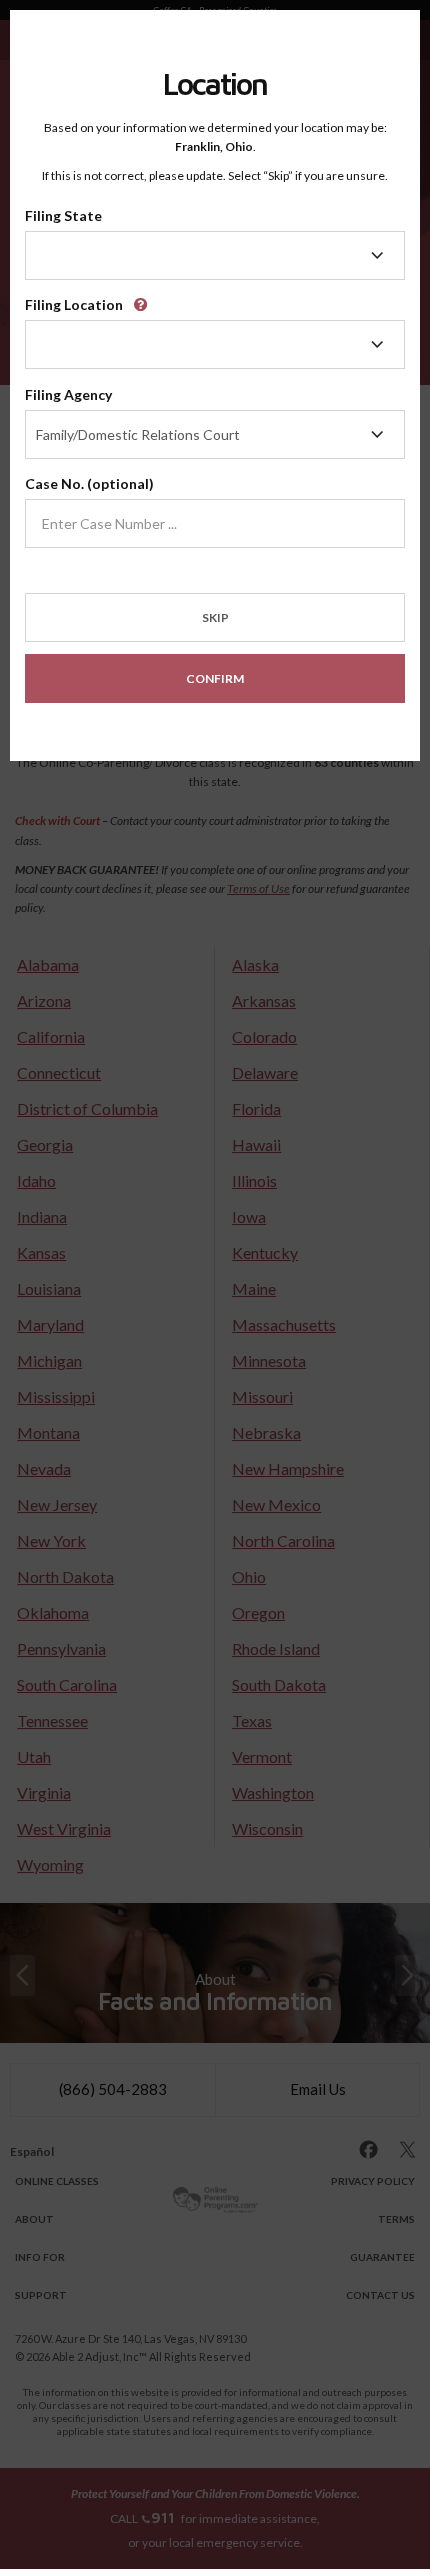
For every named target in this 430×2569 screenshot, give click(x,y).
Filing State (63, 215)
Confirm (215, 678)
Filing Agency (68, 394)
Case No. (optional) (89, 483)
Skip (215, 617)
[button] (144, 297)
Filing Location (74, 304)
